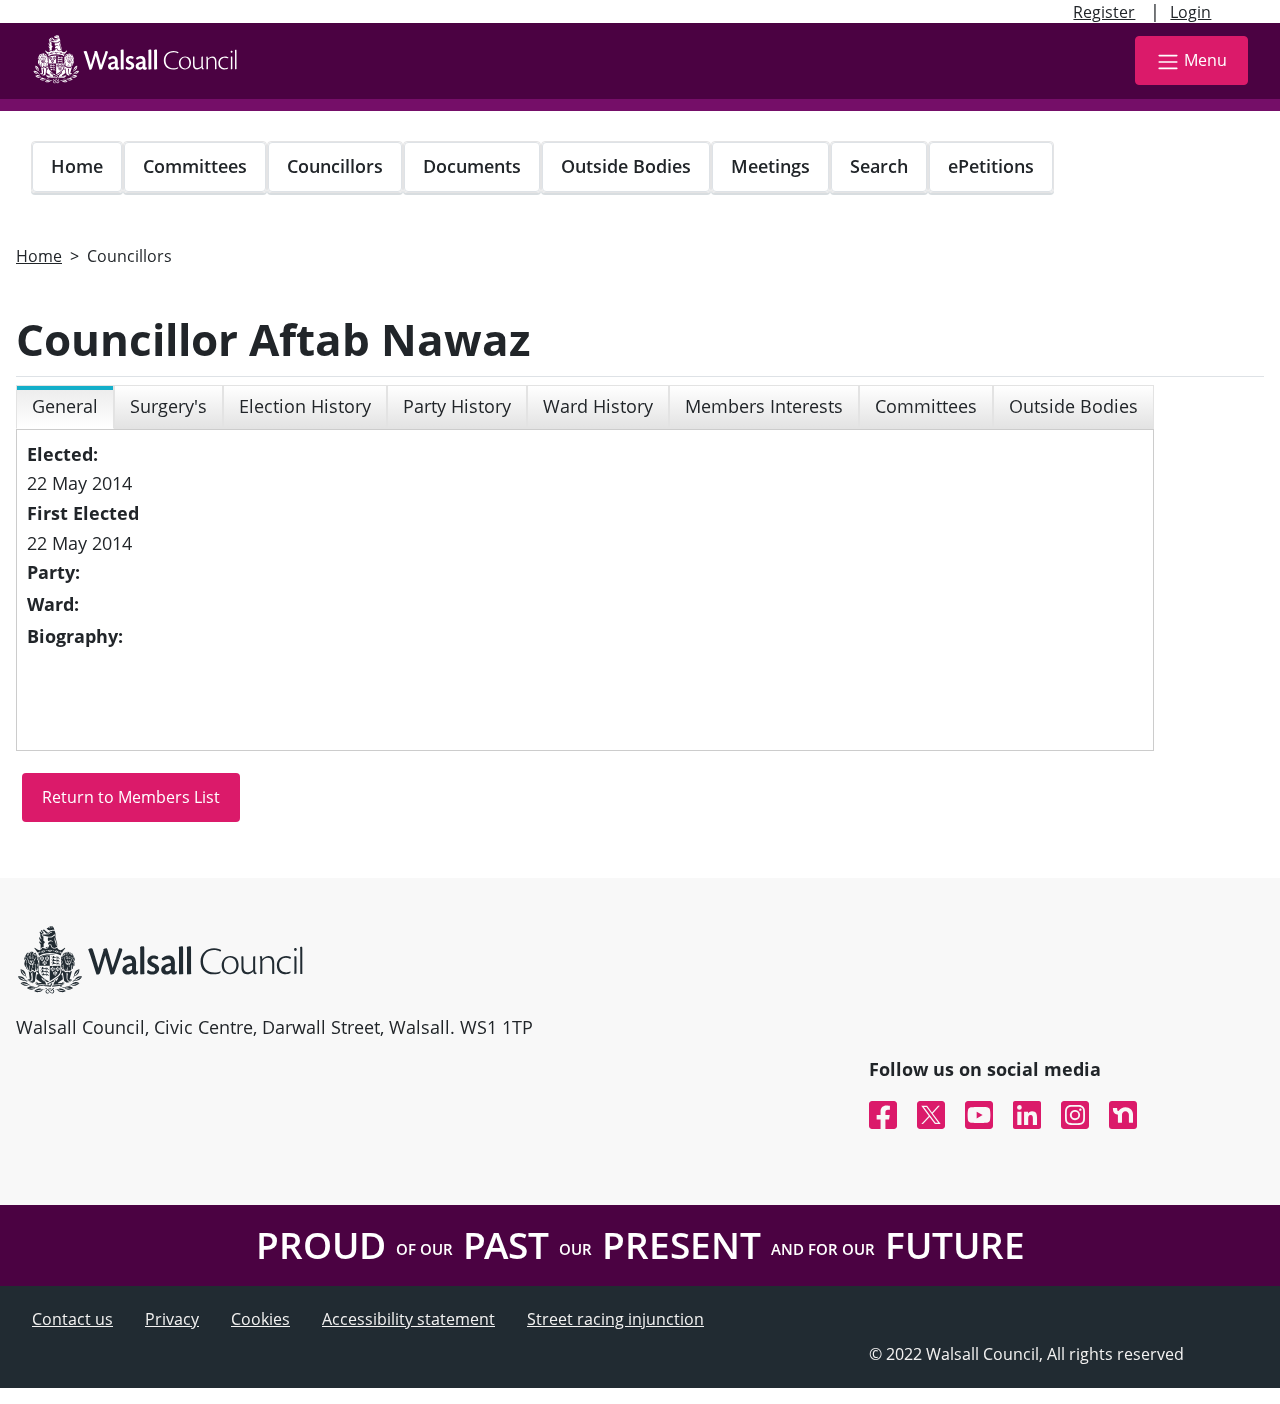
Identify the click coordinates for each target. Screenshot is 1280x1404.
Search (879, 166)
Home (77, 166)
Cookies (260, 1319)
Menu (1205, 60)
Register (1104, 12)
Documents (472, 166)
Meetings (770, 166)
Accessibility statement (408, 1319)
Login (1190, 12)
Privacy (172, 1319)
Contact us (72, 1319)
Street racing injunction (615, 1319)
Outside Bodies (626, 166)
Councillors (335, 166)
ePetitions (991, 166)
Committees (195, 166)
